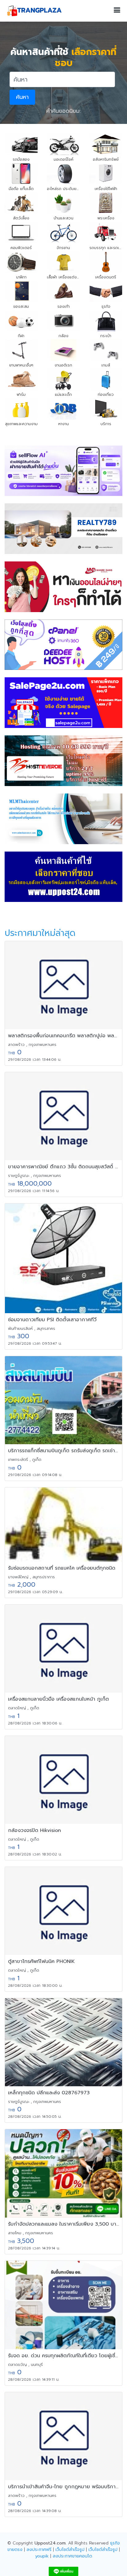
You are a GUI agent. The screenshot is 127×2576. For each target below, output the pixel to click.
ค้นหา (22, 97)
